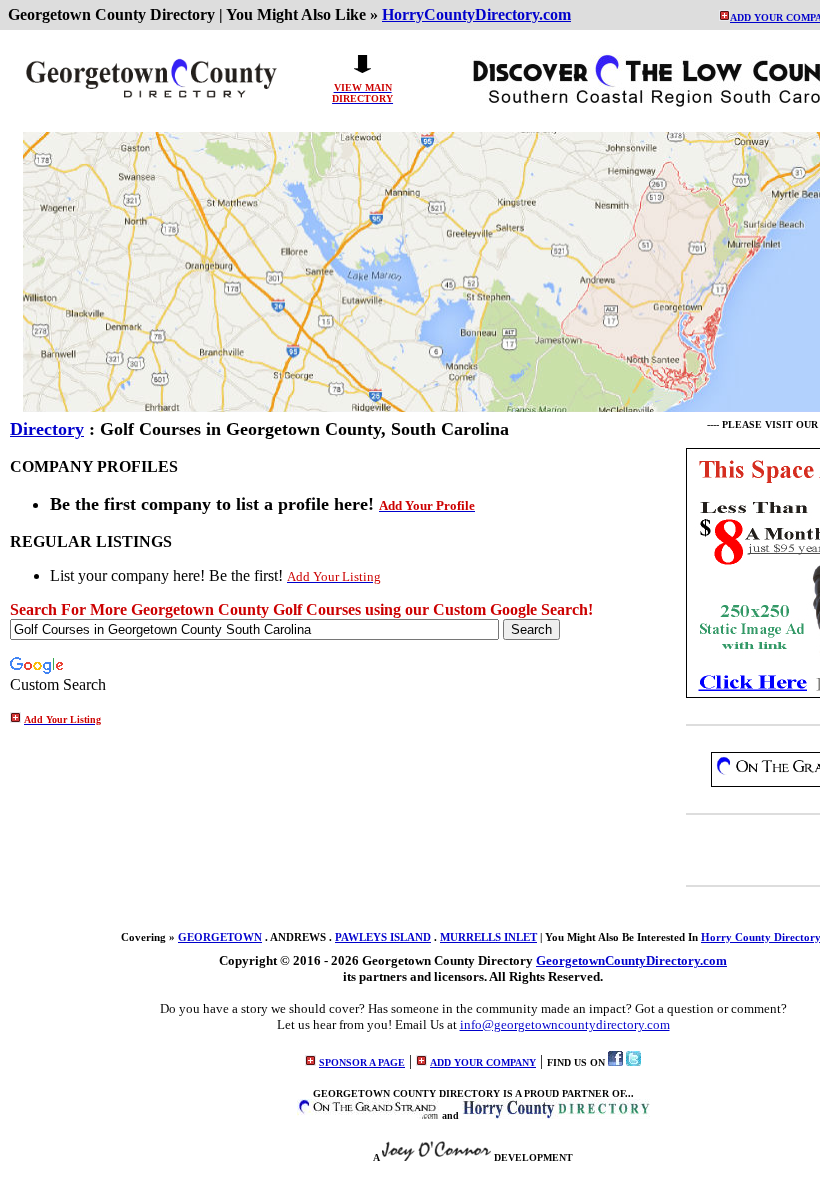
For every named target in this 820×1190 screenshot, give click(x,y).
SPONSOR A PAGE (362, 1062)
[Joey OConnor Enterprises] (436, 1157)
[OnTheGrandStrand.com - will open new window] (368, 1115)
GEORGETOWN (220, 937)
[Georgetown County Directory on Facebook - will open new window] (615, 1062)
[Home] (151, 98)
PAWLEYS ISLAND (383, 937)
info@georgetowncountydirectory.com (565, 1024)
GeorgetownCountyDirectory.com (631, 960)
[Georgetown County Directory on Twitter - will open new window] (633, 1062)
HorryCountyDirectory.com (476, 14)
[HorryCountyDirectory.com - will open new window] (556, 1115)
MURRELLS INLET (488, 937)
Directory (47, 429)
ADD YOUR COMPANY (483, 1062)
